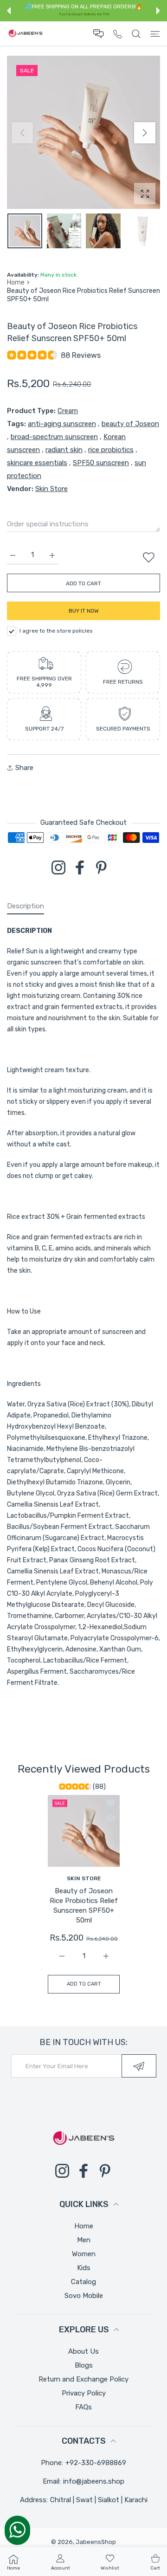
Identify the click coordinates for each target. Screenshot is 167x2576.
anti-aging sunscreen (62, 424)
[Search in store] (136, 34)
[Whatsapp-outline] (17, 2530)
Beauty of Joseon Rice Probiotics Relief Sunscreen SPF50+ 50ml (84, 1906)
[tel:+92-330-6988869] (118, 34)
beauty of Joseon (130, 424)
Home (16, 282)
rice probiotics (111, 450)
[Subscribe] (139, 2066)
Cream (68, 411)
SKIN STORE (83, 1878)
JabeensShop (96, 2542)
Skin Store (51, 489)
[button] (9, 11)
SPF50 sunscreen (101, 463)
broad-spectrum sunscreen (54, 437)
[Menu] (155, 34)
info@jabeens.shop (94, 2481)
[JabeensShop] (26, 34)
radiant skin (64, 450)
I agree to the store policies (56, 631)
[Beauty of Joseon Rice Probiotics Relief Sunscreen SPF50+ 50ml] (84, 1831)
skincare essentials (37, 463)
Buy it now (84, 611)
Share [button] (24, 768)
